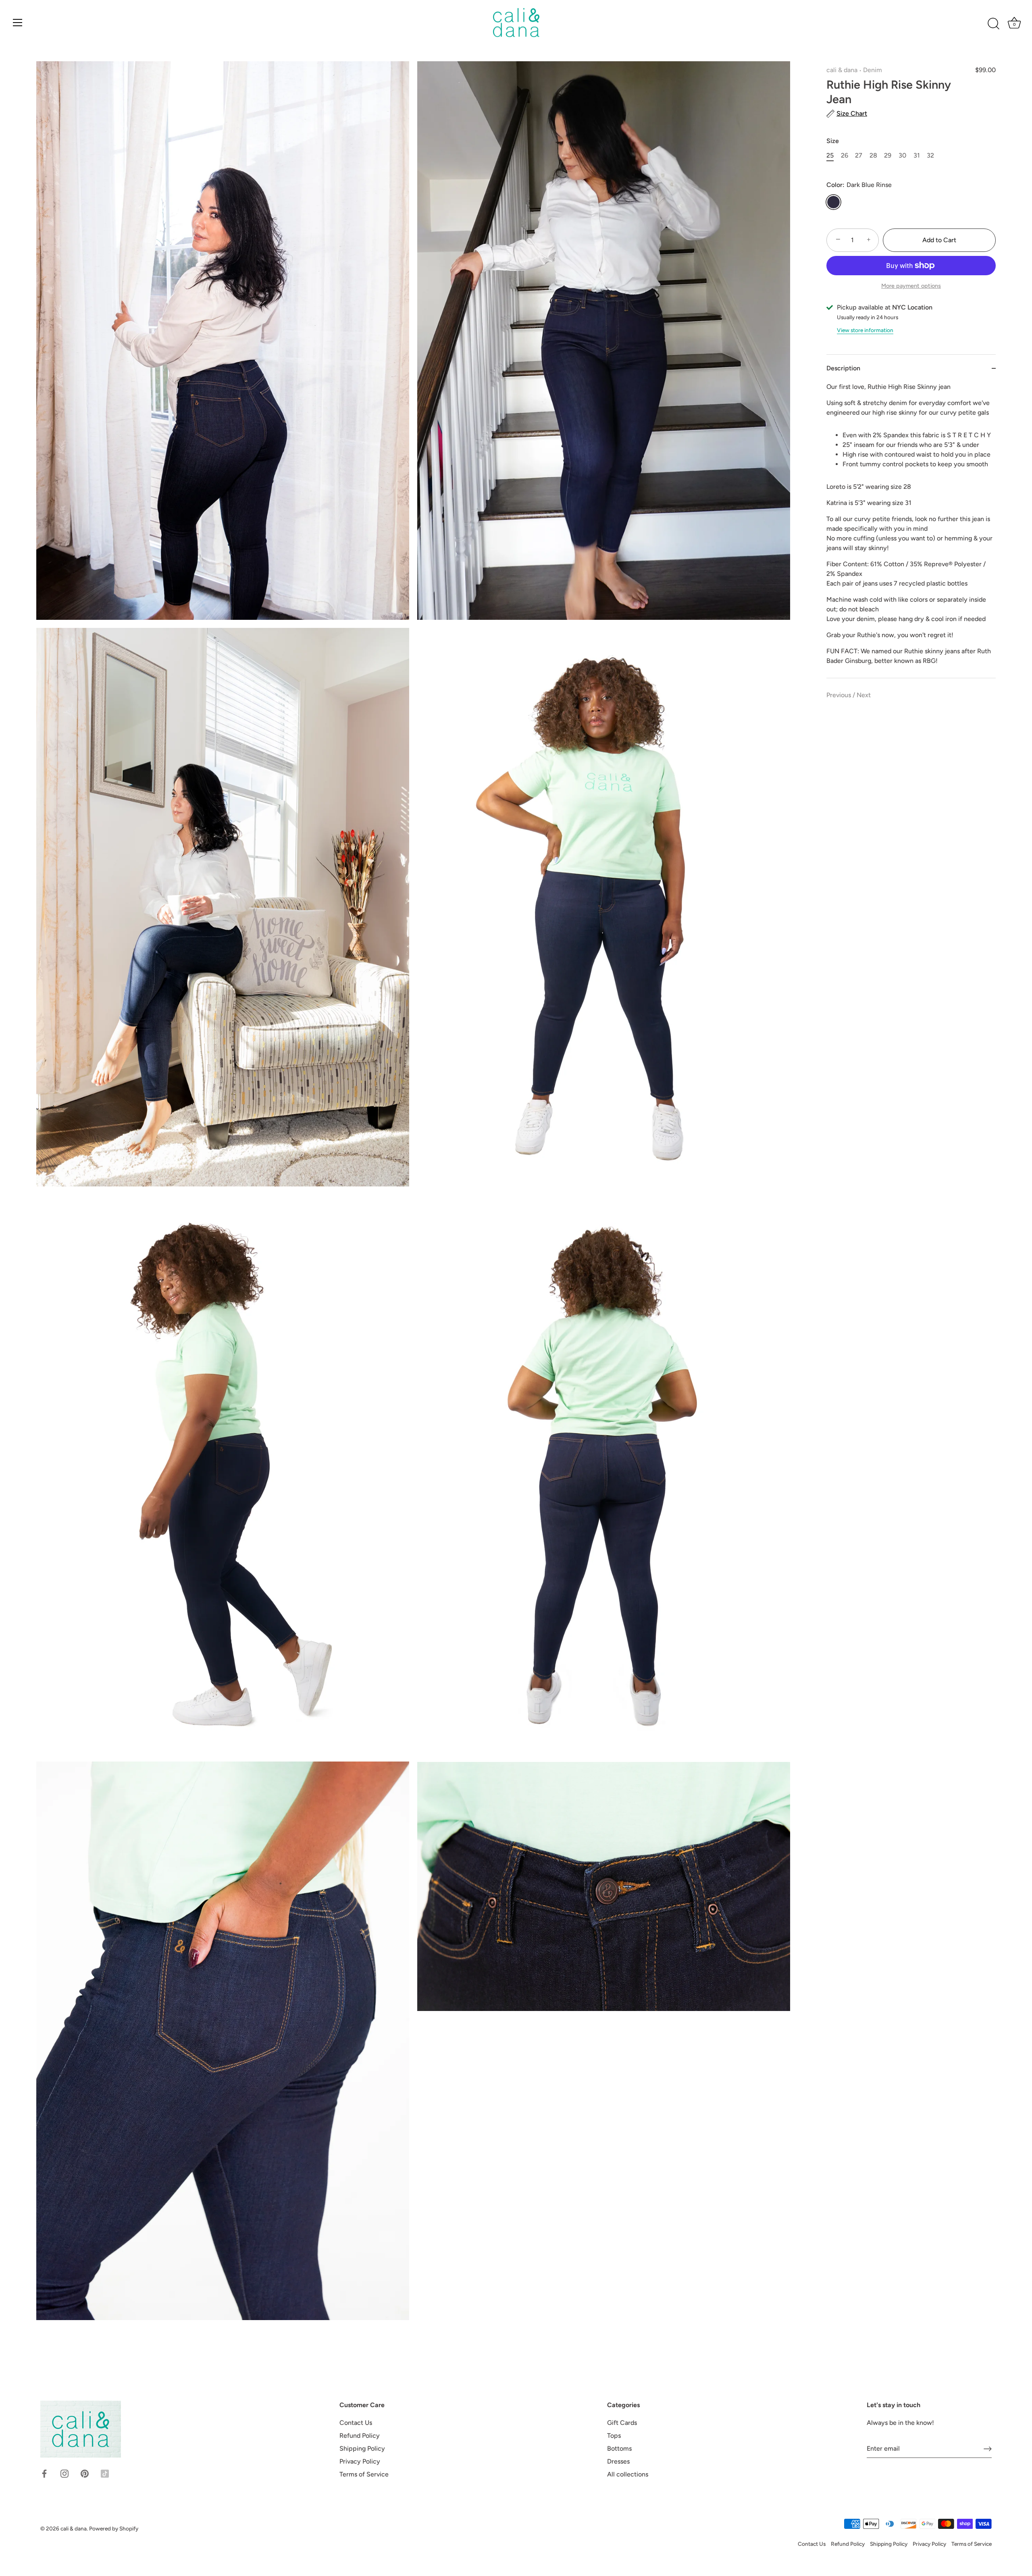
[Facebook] (44, 2473)
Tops (614, 2436)
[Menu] (18, 23)
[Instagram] (64, 2473)
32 (930, 155)
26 (845, 155)
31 (917, 155)
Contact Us (356, 2423)
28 (873, 155)
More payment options (911, 286)
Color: (859, 185)
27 (859, 155)
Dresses (618, 2461)
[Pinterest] (85, 2473)
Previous (840, 695)
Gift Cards (622, 2423)
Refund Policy (360, 2436)
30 (902, 155)
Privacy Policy (360, 2461)
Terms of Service (364, 2474)
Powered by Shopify (114, 2528)
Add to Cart (939, 240)
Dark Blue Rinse (833, 202)
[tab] (911, 530)
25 (830, 155)
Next (864, 695)
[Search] (993, 24)
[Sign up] (988, 2449)
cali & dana (842, 70)
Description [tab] (843, 368)
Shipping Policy (362, 2448)
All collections (628, 2474)
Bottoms (619, 2448)
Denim (873, 70)
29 (888, 155)
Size (833, 141)
